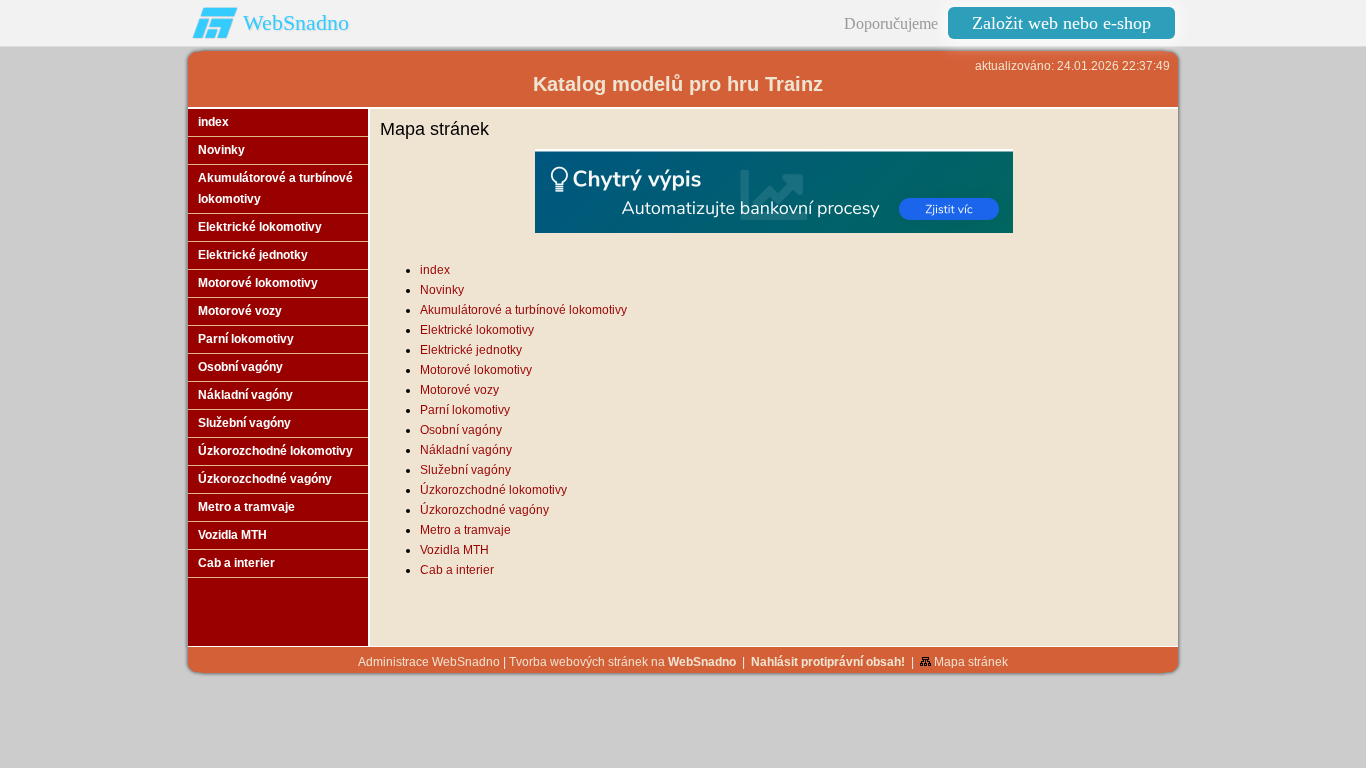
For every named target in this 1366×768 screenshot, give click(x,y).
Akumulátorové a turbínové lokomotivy (523, 310)
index (435, 270)
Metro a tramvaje (465, 530)
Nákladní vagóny (466, 450)
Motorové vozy (459, 390)
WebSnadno (296, 22)
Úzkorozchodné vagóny (484, 510)
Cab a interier (457, 570)
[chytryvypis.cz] (774, 191)
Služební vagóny (465, 470)
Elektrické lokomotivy (477, 330)
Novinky (442, 290)
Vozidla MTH (454, 550)
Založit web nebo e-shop (1061, 23)
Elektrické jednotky (471, 350)
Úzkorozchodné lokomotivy (493, 490)
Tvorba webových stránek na (622, 662)
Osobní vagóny (461, 430)
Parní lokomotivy (465, 410)
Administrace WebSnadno (429, 662)
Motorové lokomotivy (476, 370)
